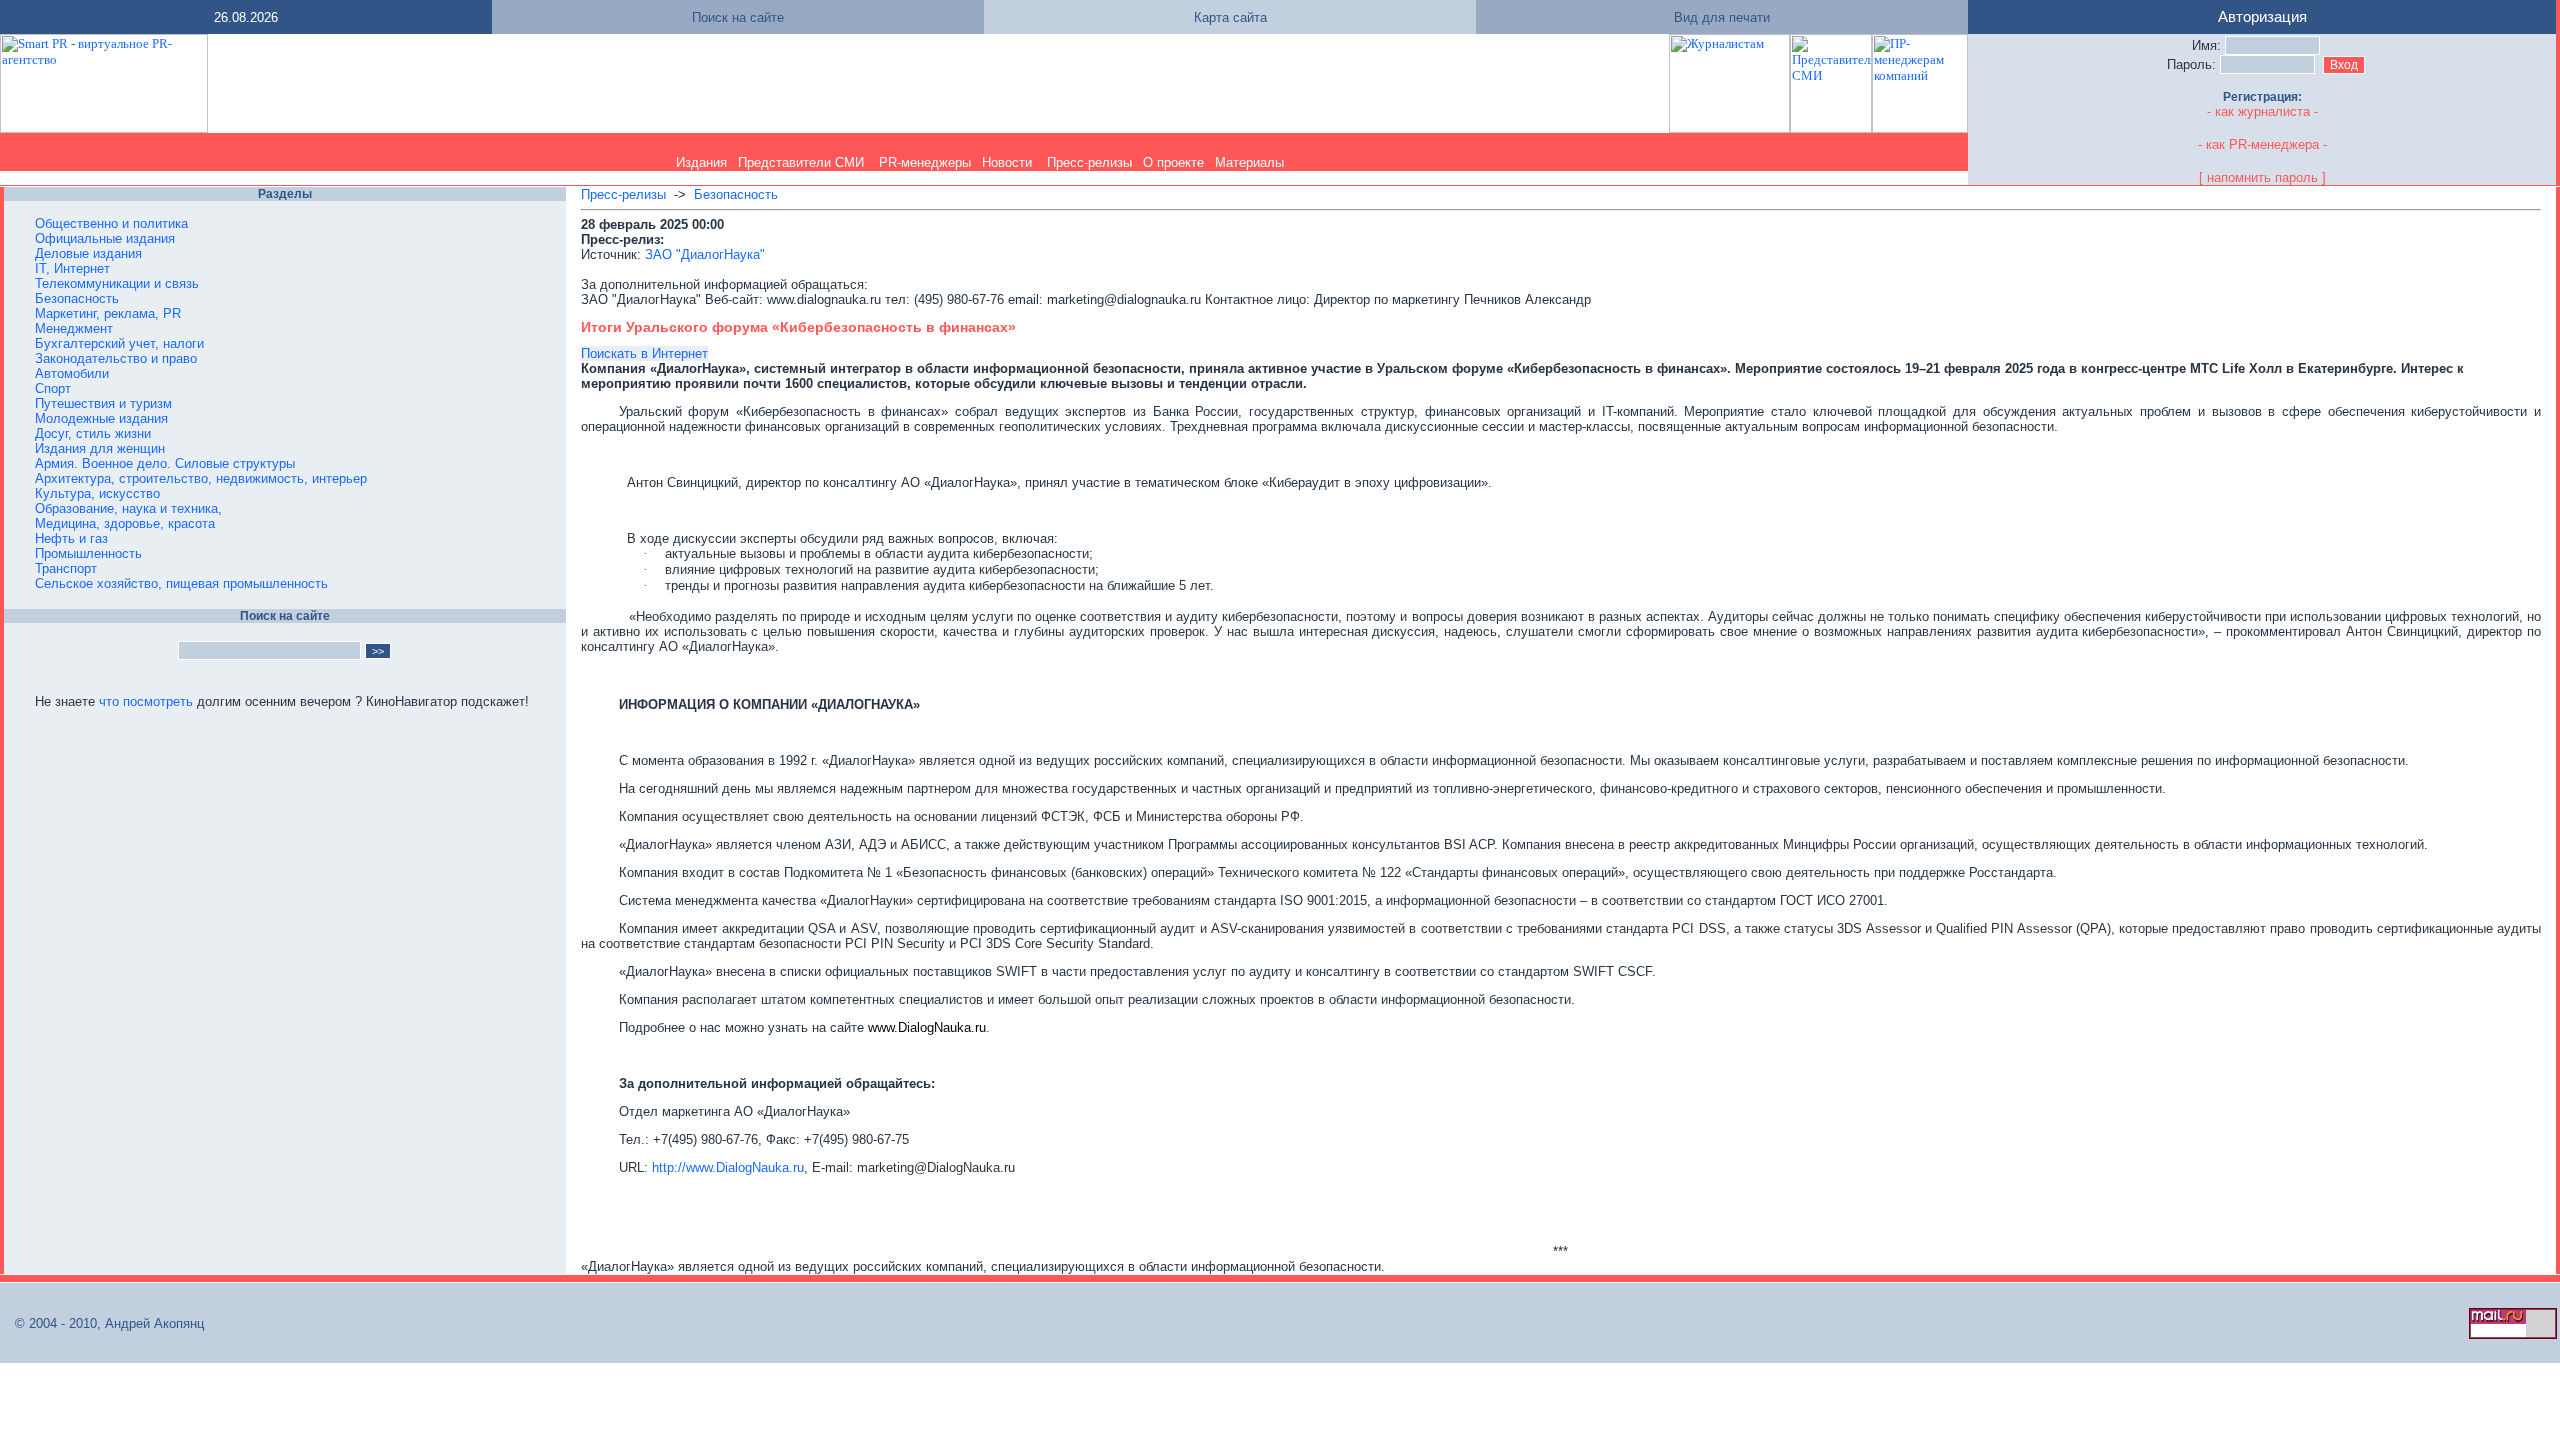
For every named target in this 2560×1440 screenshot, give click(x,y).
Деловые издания (88, 253)
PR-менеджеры (925, 162)
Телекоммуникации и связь (117, 283)
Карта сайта (1230, 17)
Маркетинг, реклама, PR (108, 313)
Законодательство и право (116, 358)
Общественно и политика (111, 223)
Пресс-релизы (1089, 162)
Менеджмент (74, 328)
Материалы (1249, 162)
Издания (701, 162)
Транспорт (66, 568)
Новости (1007, 162)
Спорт (53, 388)
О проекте (1173, 162)
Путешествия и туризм (103, 403)
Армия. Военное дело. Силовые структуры (165, 463)
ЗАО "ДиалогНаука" (705, 254)
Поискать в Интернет (644, 353)
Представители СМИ (801, 162)
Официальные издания (105, 238)
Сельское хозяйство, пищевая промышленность (181, 583)
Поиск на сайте (738, 17)
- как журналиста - (2262, 111)
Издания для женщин (100, 448)
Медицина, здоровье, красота (125, 523)
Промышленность (88, 553)
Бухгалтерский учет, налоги (119, 343)
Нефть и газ (71, 538)
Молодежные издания (101, 418)
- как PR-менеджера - (2262, 144)
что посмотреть (146, 701)
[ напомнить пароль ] (2262, 177)
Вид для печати (1722, 17)
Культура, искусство (97, 493)
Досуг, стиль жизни (93, 433)
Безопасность (77, 298)
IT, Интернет (72, 268)
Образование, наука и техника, (128, 508)
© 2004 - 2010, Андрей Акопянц (103, 1323)
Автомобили (72, 373)
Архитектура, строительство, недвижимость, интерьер (201, 478)
